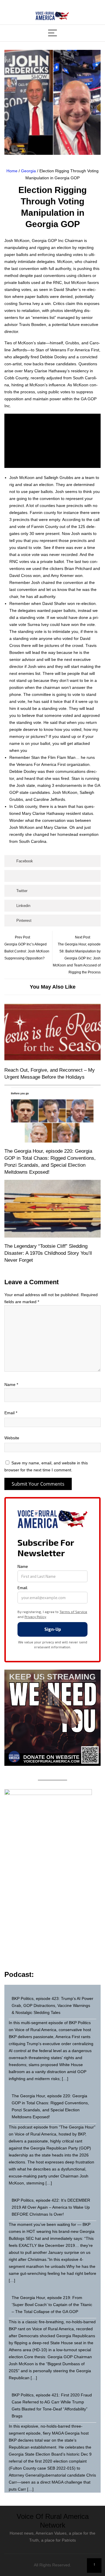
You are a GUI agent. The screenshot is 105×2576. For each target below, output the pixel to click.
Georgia (28, 171)
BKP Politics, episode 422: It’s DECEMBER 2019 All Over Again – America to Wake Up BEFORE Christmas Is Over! (51, 2207)
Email (11, 1413)
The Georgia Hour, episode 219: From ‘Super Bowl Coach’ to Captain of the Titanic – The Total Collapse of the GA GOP (52, 2305)
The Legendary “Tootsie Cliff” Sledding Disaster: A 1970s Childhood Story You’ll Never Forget (48, 1253)
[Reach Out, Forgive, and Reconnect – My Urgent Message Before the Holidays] (52, 1033)
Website (12, 1438)
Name (11, 1384)
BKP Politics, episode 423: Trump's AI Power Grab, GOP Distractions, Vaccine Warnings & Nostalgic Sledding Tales (52, 2005)
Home (12, 171)
